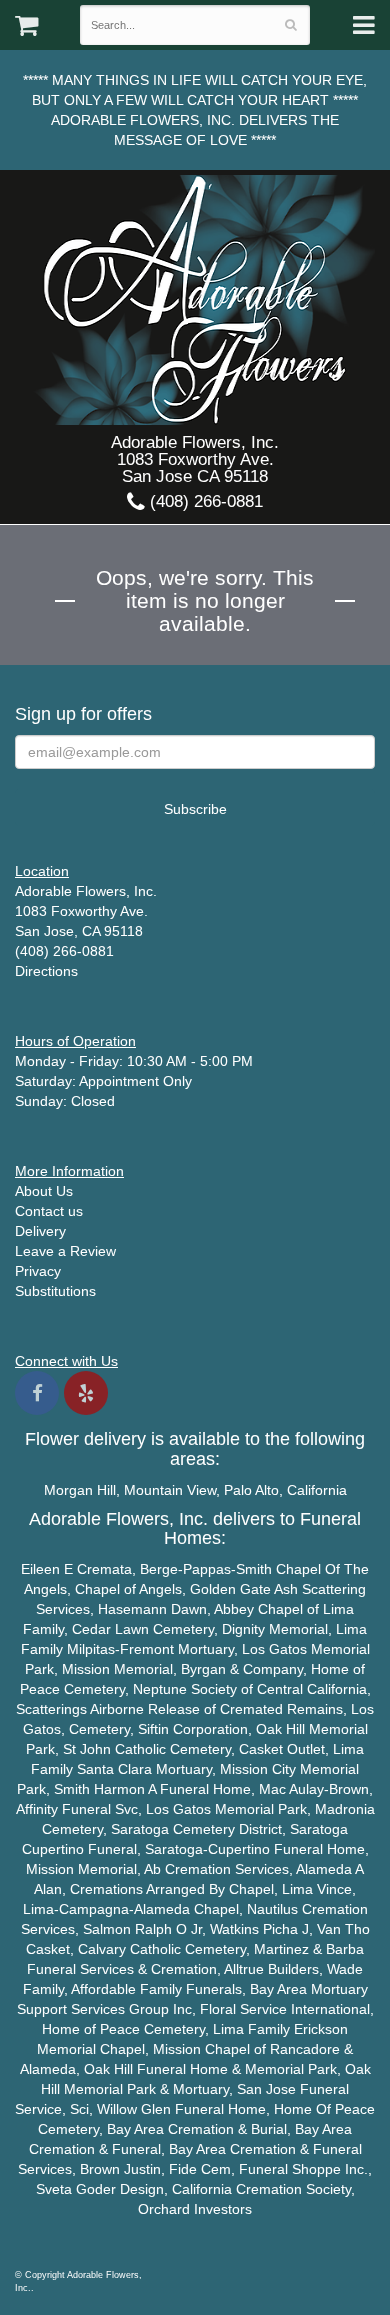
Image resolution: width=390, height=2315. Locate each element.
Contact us (49, 1211)
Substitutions (55, 1291)
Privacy (38, 1271)
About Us (44, 1191)
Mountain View (170, 1490)
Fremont (147, 1649)
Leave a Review (65, 1251)
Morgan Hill (80, 1490)
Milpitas (91, 1649)
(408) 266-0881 (204, 501)
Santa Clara (114, 1769)
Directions (46, 971)
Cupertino (53, 1849)
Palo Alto (251, 1490)
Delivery (40, 1231)
